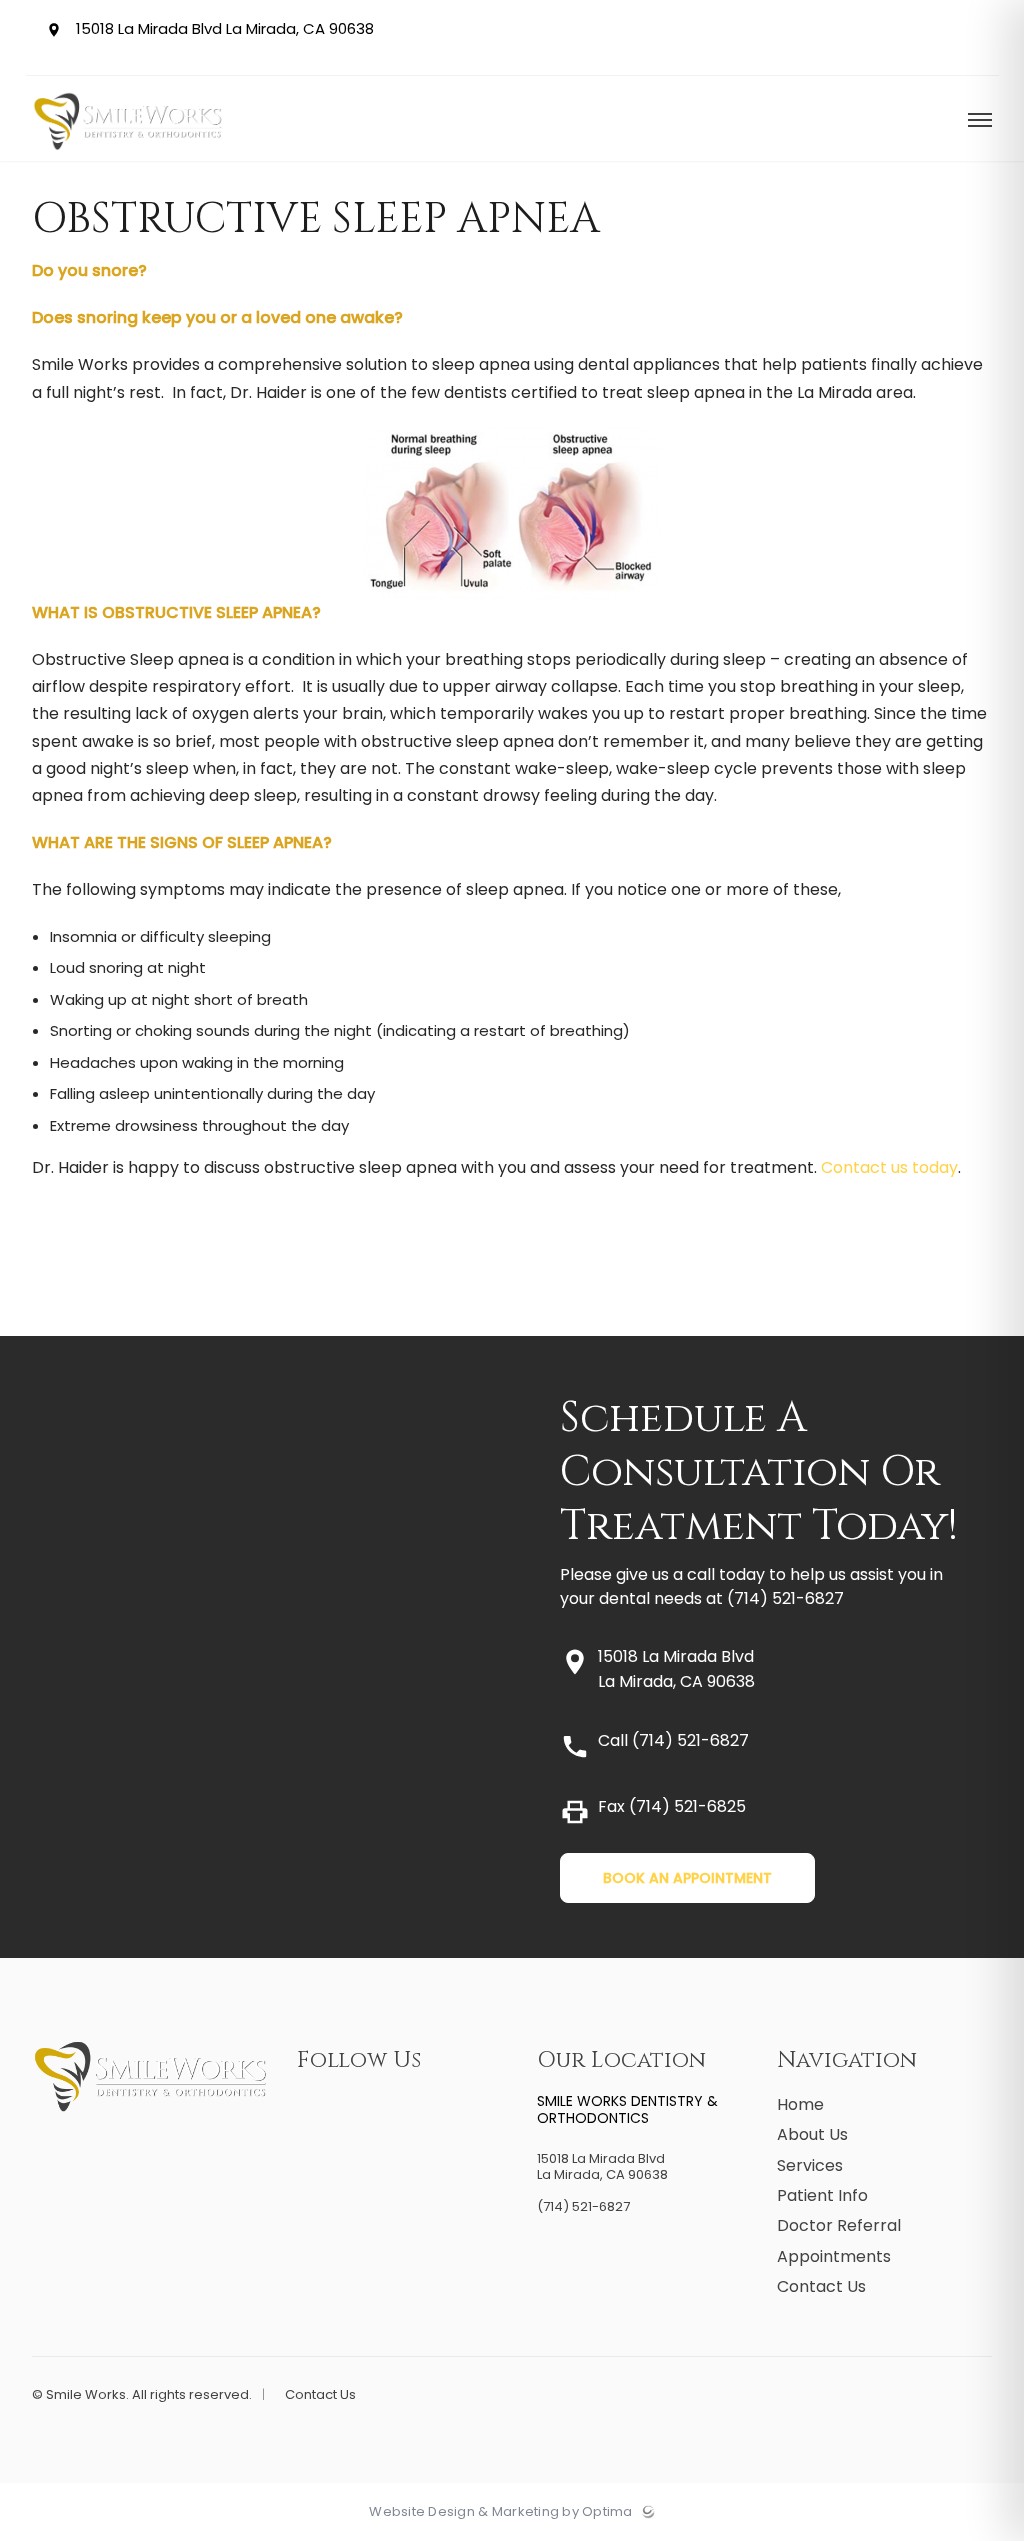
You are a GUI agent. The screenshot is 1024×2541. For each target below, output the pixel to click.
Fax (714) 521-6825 (672, 1806)
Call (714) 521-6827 (673, 1740)
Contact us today (889, 1167)
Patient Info (822, 2195)
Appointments (834, 2256)
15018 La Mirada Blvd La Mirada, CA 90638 (222, 29)
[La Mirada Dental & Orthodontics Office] (129, 156)
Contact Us (821, 2286)
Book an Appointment (687, 1878)
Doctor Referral (839, 2225)
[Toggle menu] (980, 121)
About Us (812, 2134)
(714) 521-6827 (785, 1598)
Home (800, 2104)
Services (810, 2165)
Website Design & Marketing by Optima (500, 2512)
